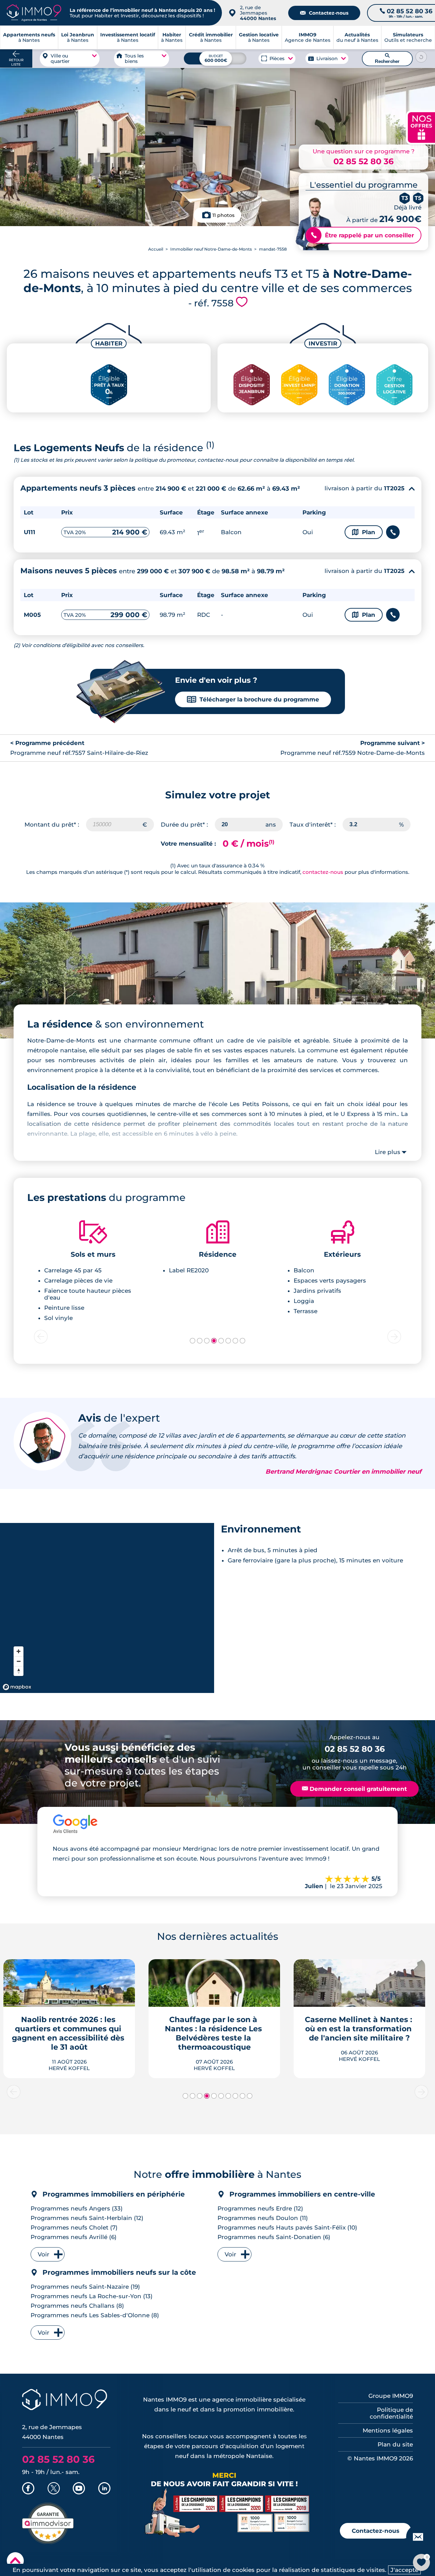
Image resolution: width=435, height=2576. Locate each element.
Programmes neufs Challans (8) (77, 2306)
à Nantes (78, 37)
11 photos (223, 215)
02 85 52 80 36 (363, 161)
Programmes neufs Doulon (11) (263, 2218)
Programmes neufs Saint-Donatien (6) (274, 2237)
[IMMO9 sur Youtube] (79, 2489)
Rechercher (387, 58)
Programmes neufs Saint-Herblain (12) (87, 2218)
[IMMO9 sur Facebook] (28, 2489)
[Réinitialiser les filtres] (421, 57)
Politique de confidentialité (391, 2413)
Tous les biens (134, 58)
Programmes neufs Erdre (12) (260, 2208)
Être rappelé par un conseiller (362, 235)
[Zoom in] (19, 1651)
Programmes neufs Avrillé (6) (74, 2237)
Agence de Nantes (308, 37)
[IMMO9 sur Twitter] (54, 2489)
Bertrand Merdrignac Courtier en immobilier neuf (343, 1472)
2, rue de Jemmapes (258, 13)
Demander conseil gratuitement (354, 1789)
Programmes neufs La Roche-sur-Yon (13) (92, 2296)
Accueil (156, 249)
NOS (421, 127)
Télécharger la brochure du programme (253, 699)
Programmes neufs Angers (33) (77, 2208)
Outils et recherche (408, 37)
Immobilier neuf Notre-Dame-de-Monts (211, 249)
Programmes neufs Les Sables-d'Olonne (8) (95, 2315)
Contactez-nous (324, 13)
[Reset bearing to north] (19, 1671)
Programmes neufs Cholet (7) (74, 2227)
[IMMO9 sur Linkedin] (104, 2489)
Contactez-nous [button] (376, 2531)
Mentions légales (388, 2430)
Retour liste (16, 62)
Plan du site (395, 2444)
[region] (107, 1608)
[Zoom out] (19, 1661)
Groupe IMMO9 (391, 2396)
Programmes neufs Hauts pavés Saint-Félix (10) (287, 2227)
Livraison (327, 58)
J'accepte (404, 2570)
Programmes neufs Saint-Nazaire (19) (85, 2287)
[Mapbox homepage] (17, 1687)
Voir (43, 2254)
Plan (364, 532)
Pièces (277, 58)
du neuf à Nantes (357, 37)
